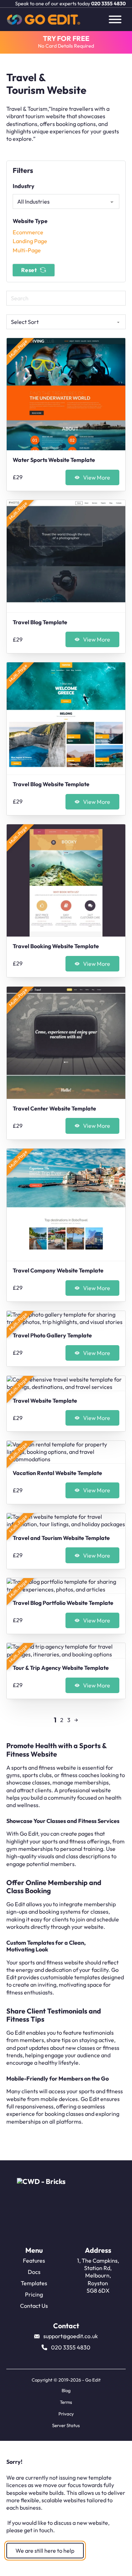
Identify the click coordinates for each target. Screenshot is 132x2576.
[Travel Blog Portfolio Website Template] (66, 1586)
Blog (66, 2390)
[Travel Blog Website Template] (66, 718)
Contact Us (34, 2306)
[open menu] (115, 19)
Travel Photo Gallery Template (52, 1335)
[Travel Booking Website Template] (66, 880)
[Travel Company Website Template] (66, 1205)
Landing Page (30, 241)
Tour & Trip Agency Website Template (61, 1668)
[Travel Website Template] (66, 1383)
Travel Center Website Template (54, 1108)
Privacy (66, 2414)
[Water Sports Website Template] (66, 394)
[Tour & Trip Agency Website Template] (66, 1651)
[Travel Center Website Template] (66, 1043)
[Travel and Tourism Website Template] (66, 1521)
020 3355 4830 (108, 4)
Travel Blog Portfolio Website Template (63, 1603)
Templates (34, 2283)
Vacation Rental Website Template (57, 1473)
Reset (29, 270)
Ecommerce (28, 232)
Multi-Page (27, 250)
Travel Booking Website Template (56, 946)
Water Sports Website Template (54, 460)
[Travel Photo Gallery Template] (66, 1319)
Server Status (66, 2425)
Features (34, 2261)
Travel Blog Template (40, 622)
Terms (66, 2402)
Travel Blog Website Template (51, 784)
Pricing (34, 2294)
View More (97, 477)
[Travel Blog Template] (66, 556)
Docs (34, 2272)
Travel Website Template (45, 1401)
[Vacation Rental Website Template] (66, 1452)
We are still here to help (45, 2551)
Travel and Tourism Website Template (61, 1538)
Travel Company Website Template (58, 1270)
